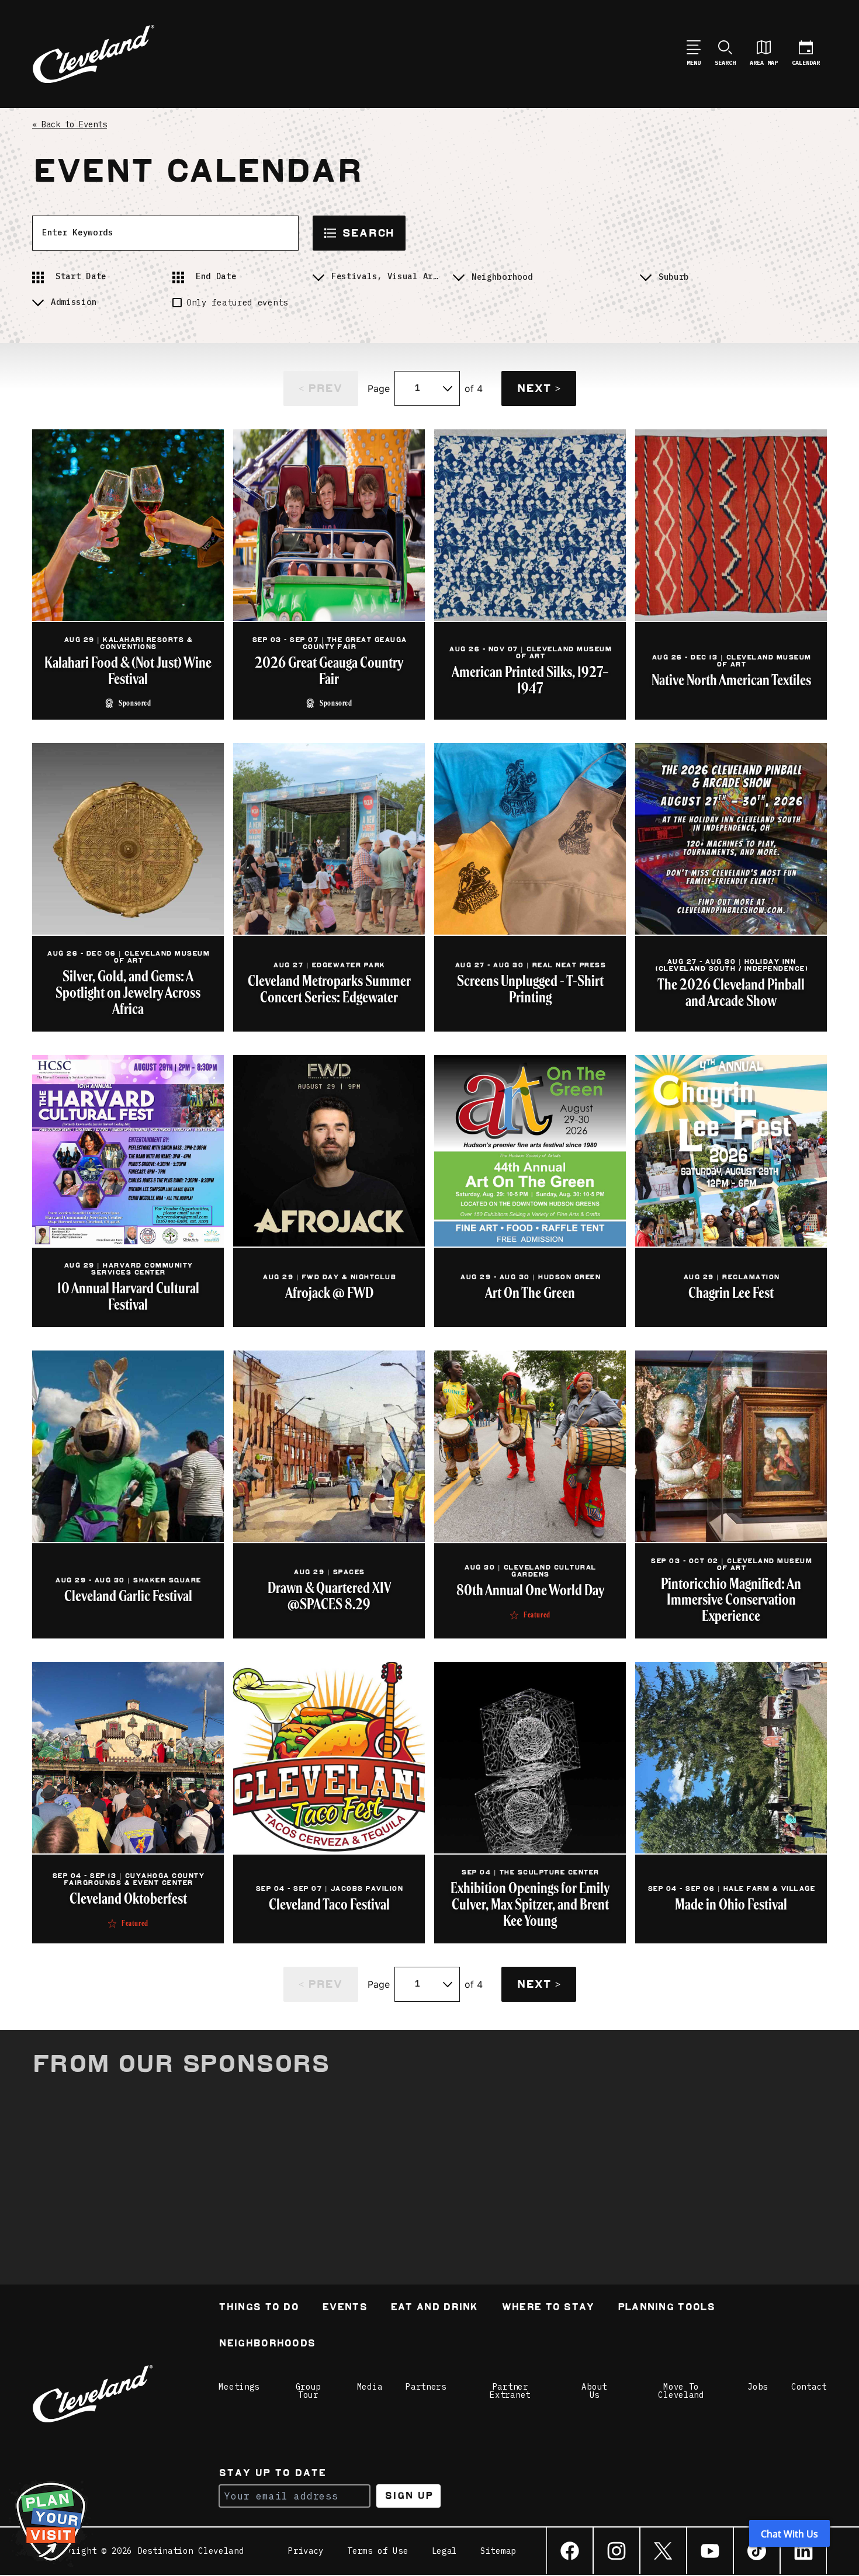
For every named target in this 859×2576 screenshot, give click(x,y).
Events (344, 2308)
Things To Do (259, 2308)
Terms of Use (377, 2551)
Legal (445, 2551)
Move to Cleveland (681, 2391)
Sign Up (409, 2496)
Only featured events (237, 303)
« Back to (70, 124)
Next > (538, 388)
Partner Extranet (510, 2391)
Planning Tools (666, 2308)
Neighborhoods (267, 2344)
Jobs (758, 2387)
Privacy (306, 2551)
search (368, 233)
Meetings (239, 2387)
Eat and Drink (434, 2308)
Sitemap (498, 2551)
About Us (594, 2391)
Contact (809, 2387)
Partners (426, 2387)
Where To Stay (548, 2308)
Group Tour (309, 2391)
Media (370, 2387)
